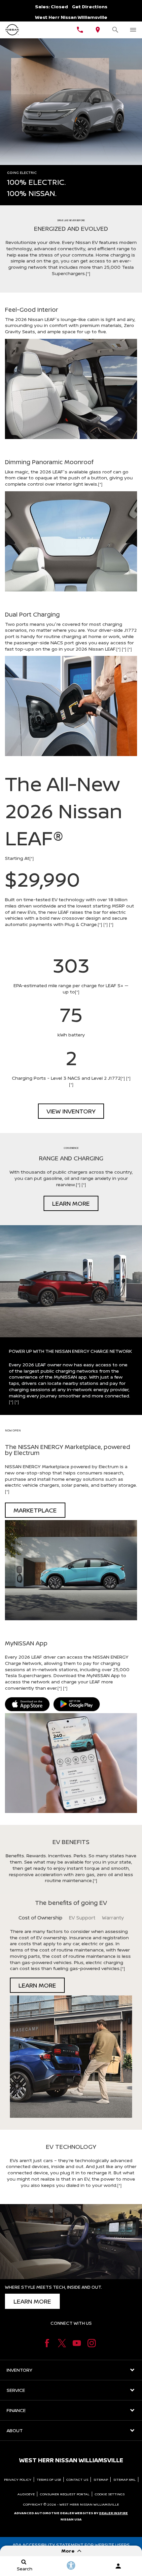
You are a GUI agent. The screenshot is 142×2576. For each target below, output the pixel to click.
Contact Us (77, 2479)
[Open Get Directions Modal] (98, 30)
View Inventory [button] (71, 1111)
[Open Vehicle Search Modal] (116, 30)
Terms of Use (49, 2479)
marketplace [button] (35, 1510)
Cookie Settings (110, 2494)
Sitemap (101, 2479)
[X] (62, 2343)
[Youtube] (77, 2343)
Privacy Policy (18, 2479)
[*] (88, 273)
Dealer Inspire (113, 2513)
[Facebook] (47, 2343)
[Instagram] (92, 2343)
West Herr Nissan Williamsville (89, 2504)
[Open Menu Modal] (133, 30)
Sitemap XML (124, 2479)
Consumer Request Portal (65, 2494)
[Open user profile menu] (118, 2566)
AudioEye (26, 2494)
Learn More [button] (71, 1203)
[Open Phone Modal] (80, 30)
